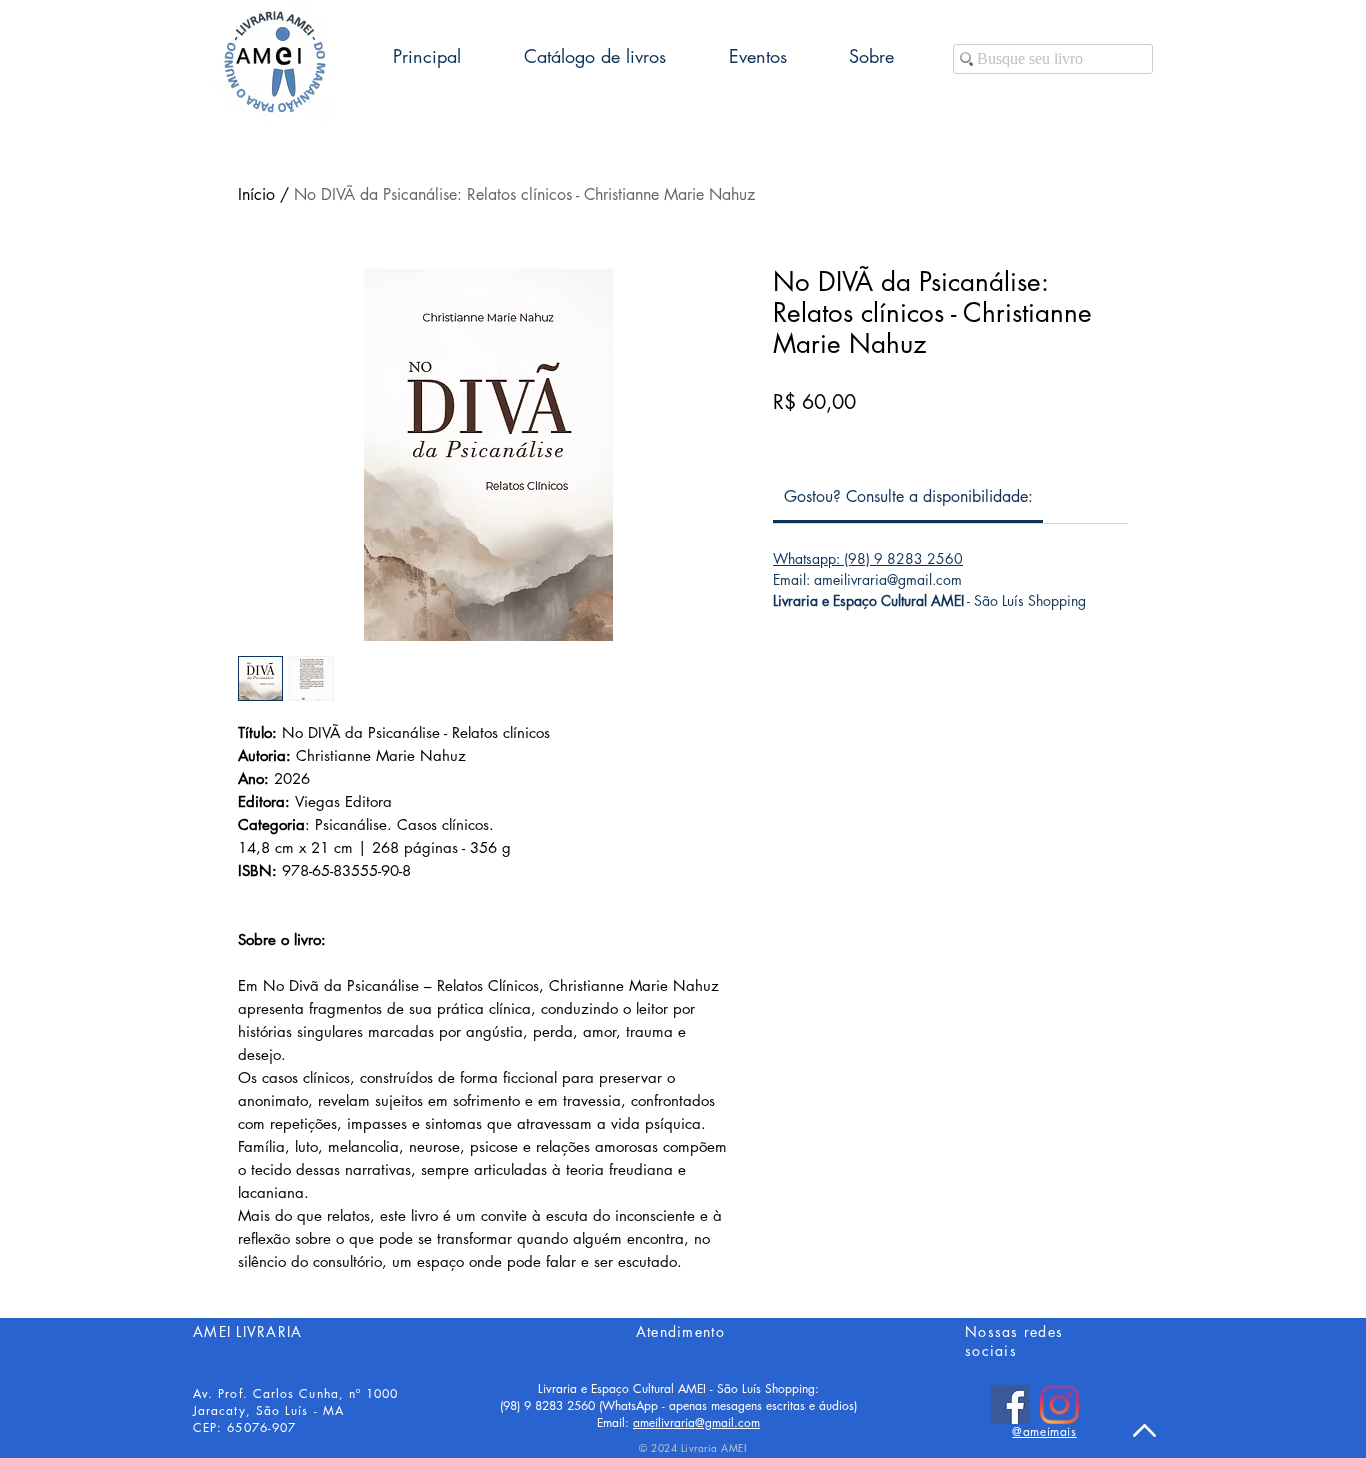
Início (256, 194)
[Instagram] (1059, 1404)
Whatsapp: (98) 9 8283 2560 (868, 558)
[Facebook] (1010, 1404)
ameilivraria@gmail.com (696, 1422)
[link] (908, 496)
